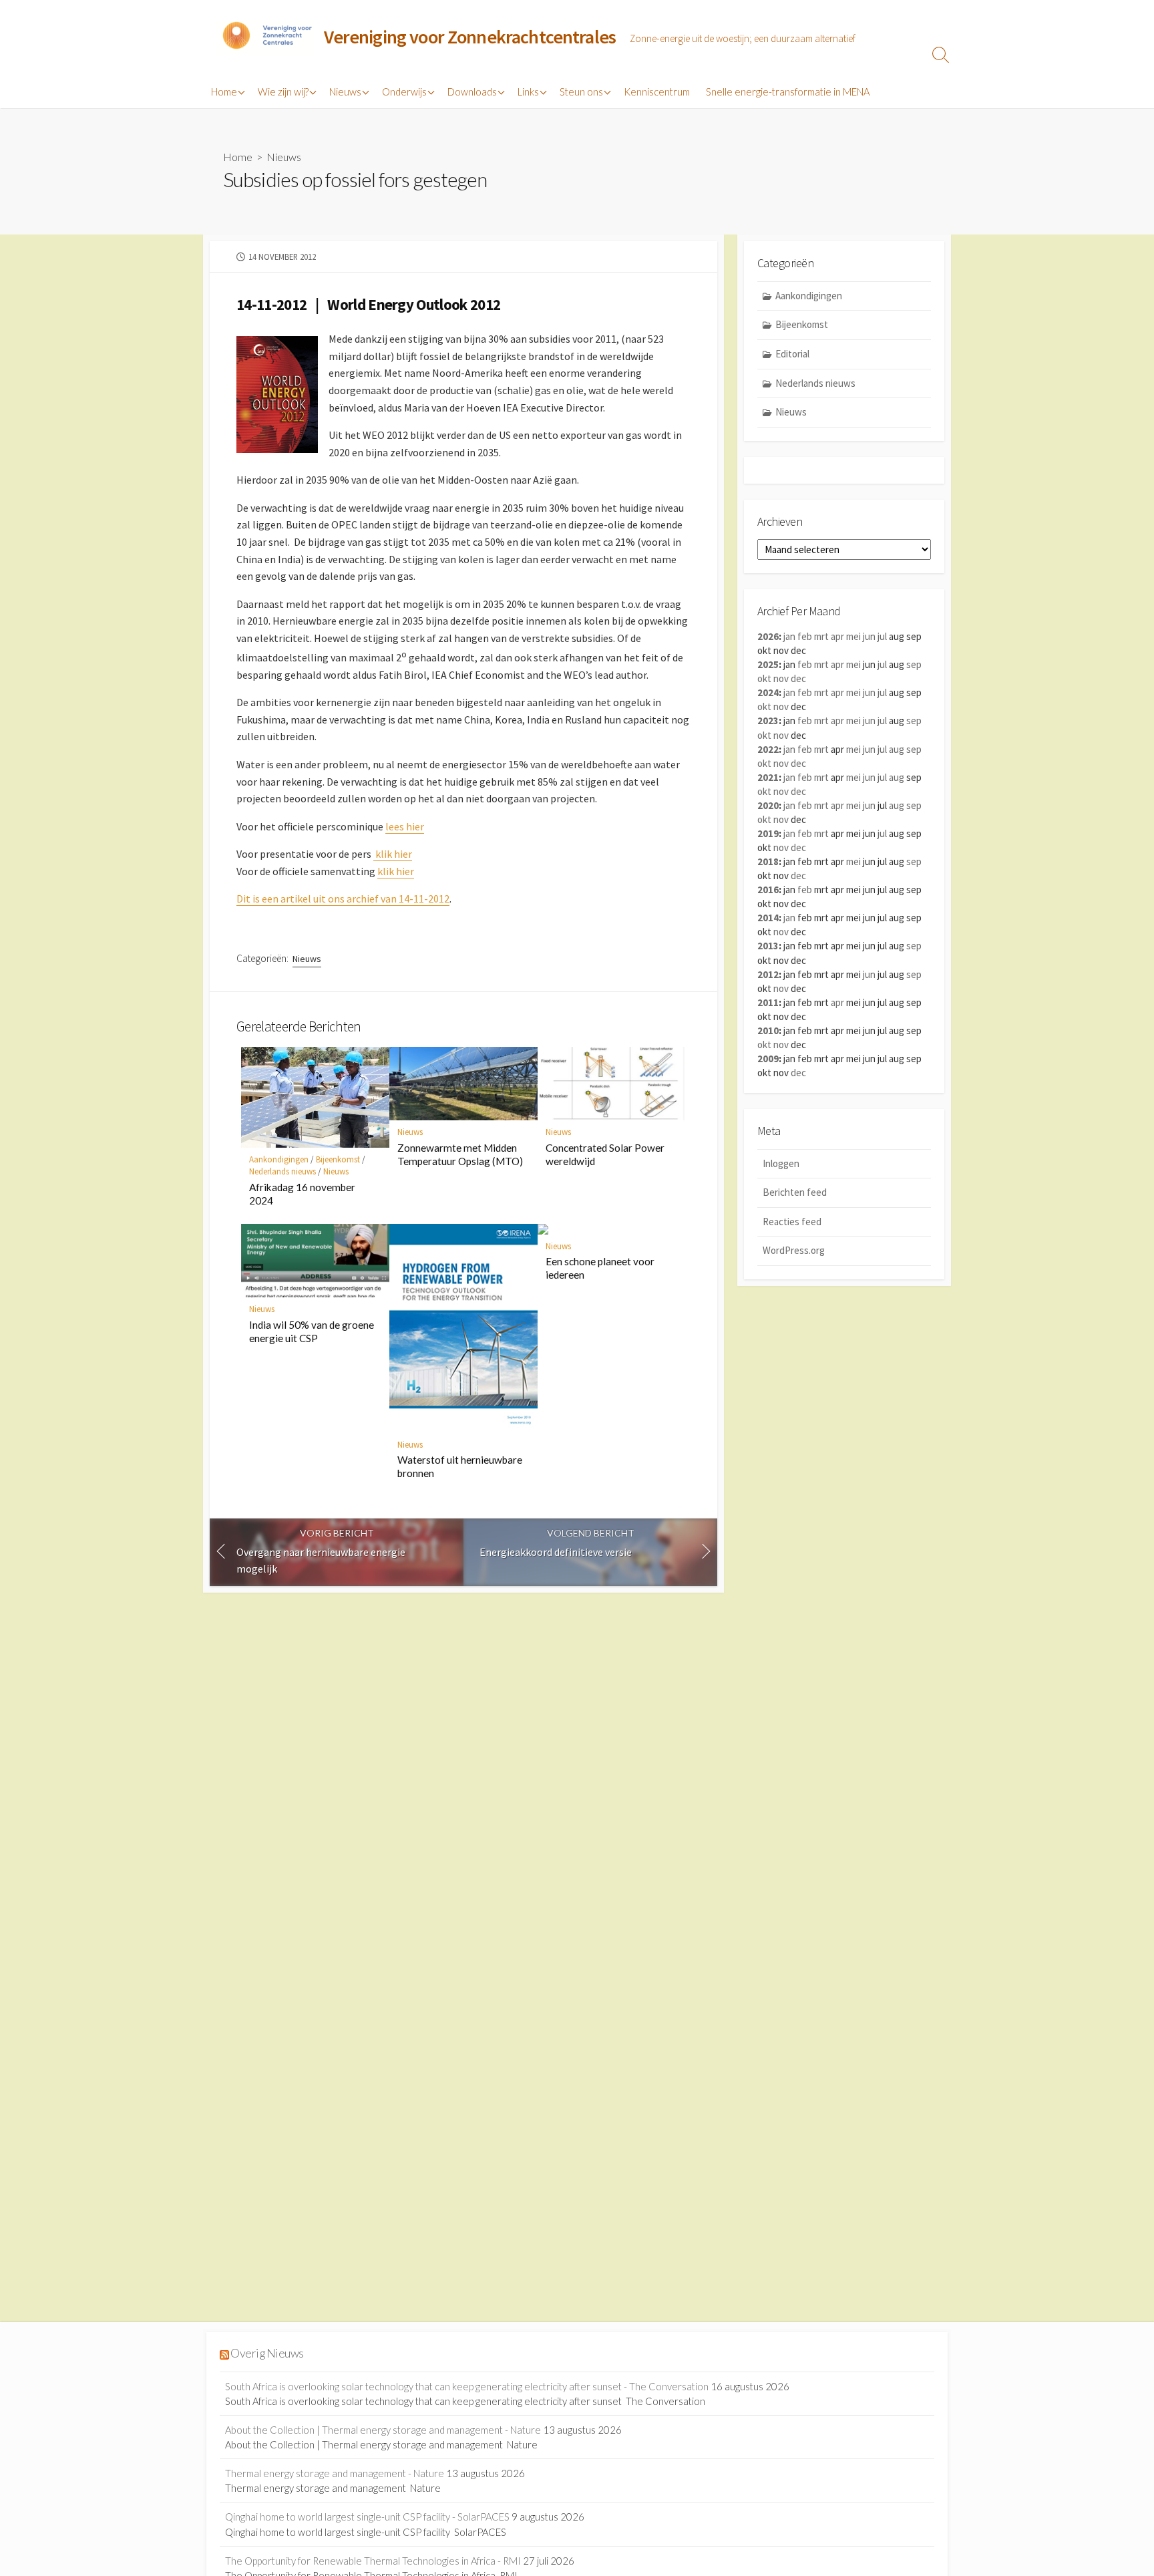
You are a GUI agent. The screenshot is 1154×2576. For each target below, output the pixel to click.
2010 (768, 1030)
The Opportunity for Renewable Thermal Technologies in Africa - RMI (373, 2561)
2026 (768, 636)
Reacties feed (792, 1222)
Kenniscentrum (657, 92)
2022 (768, 749)
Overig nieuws (267, 2353)
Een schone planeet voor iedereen (600, 1268)
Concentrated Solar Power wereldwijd (605, 1154)
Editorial (792, 354)
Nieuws (345, 92)
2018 (768, 861)
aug (897, 749)
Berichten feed (795, 1192)
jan (789, 636)
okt (764, 678)
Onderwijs (404, 92)
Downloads (472, 92)
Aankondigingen (279, 1159)
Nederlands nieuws (282, 1171)
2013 (768, 946)
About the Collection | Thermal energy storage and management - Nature (383, 2430)
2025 (768, 664)
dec (798, 678)
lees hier (405, 826)
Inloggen (781, 1163)
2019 (768, 833)
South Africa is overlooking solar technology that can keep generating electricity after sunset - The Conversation (467, 2386)
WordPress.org (794, 1250)
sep (914, 664)
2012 (768, 974)
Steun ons (581, 92)
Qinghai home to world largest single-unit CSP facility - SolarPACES (367, 2517)
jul (882, 636)
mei (853, 636)
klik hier (393, 854)
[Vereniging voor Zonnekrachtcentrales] (266, 37)
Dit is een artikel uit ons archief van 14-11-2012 (343, 899)
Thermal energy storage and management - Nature (335, 2473)
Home (224, 92)
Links (528, 92)
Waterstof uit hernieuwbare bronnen (460, 1466)
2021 (768, 777)
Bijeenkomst (338, 1159)
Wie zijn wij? (283, 92)
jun (869, 636)
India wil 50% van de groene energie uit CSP (312, 1331)
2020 (768, 805)
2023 (768, 720)
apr (837, 636)
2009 (768, 1059)
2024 (768, 692)
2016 (768, 890)
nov (781, 678)
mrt (821, 636)
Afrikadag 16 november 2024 (302, 1194)
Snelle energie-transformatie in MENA (788, 92)
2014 (768, 918)
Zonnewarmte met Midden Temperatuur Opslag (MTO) (460, 1154)
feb (805, 636)
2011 (768, 1002)
